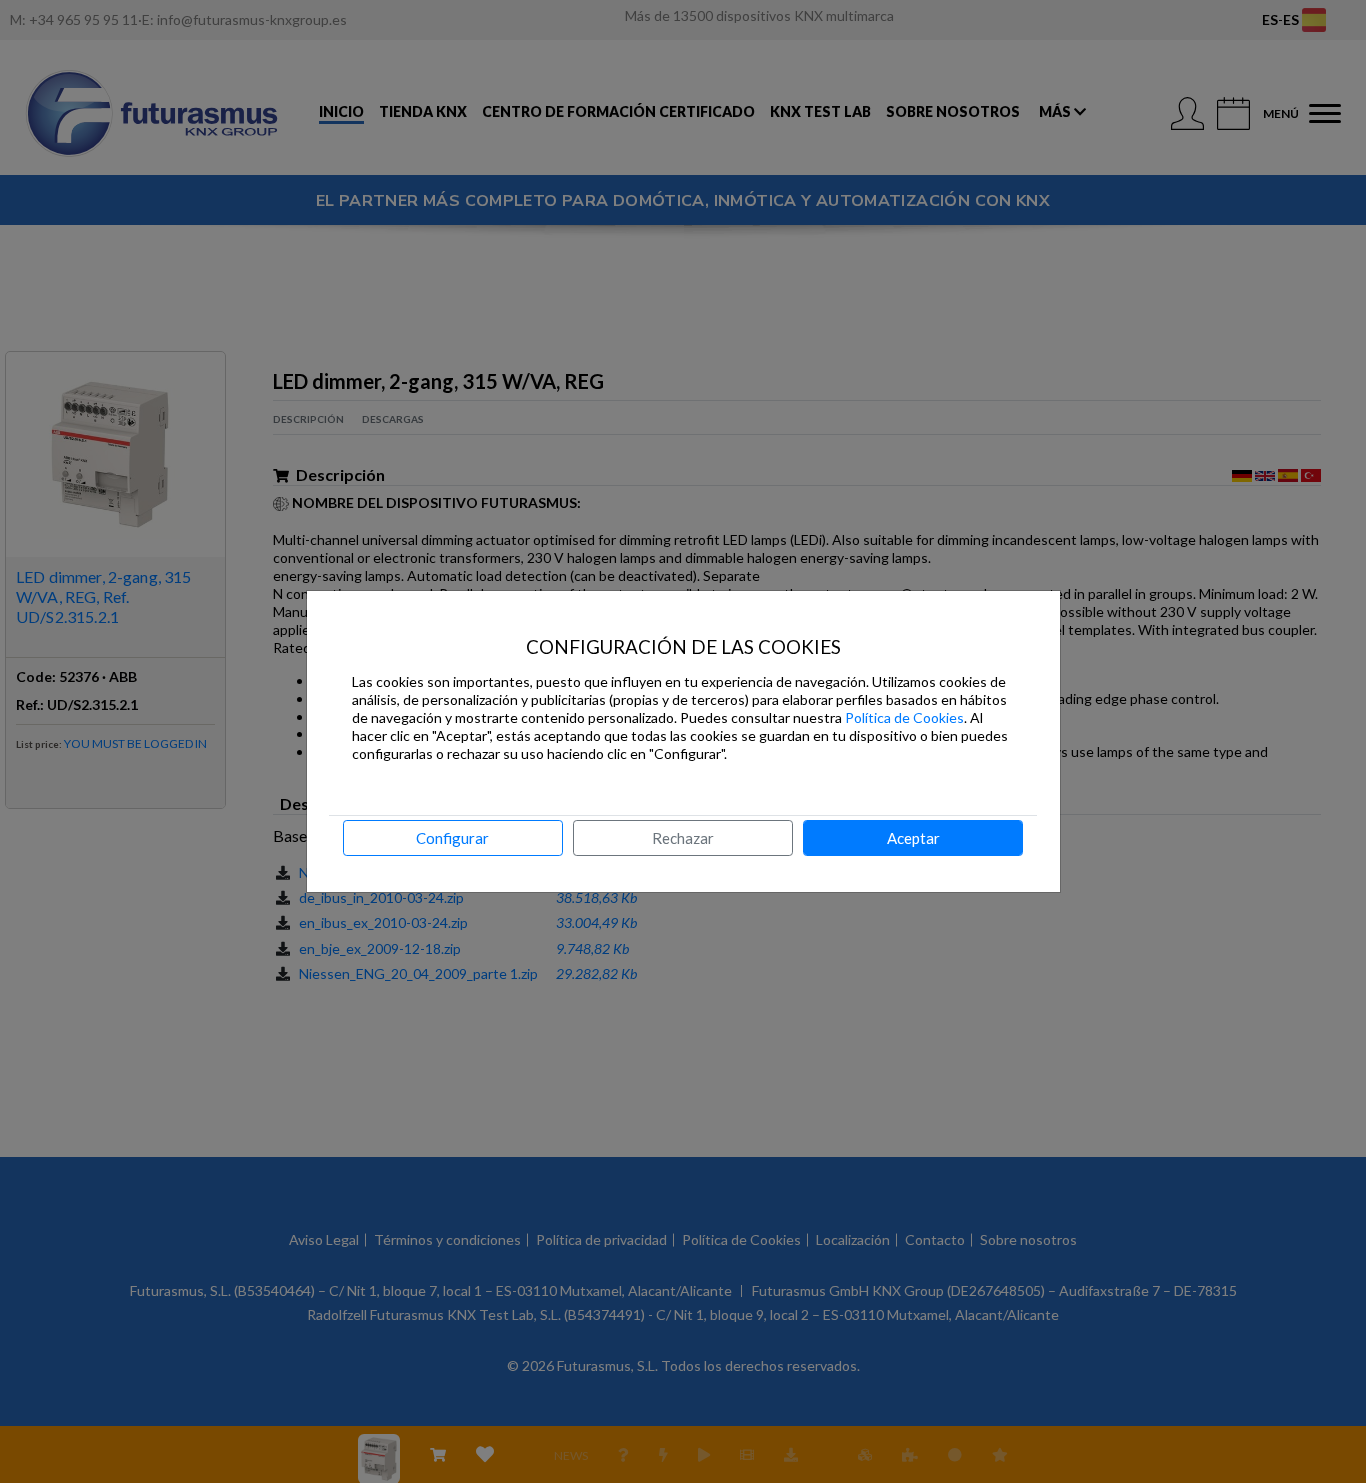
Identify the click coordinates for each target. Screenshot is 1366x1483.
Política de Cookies (904, 717)
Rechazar (683, 838)
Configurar (452, 838)
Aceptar (913, 838)
